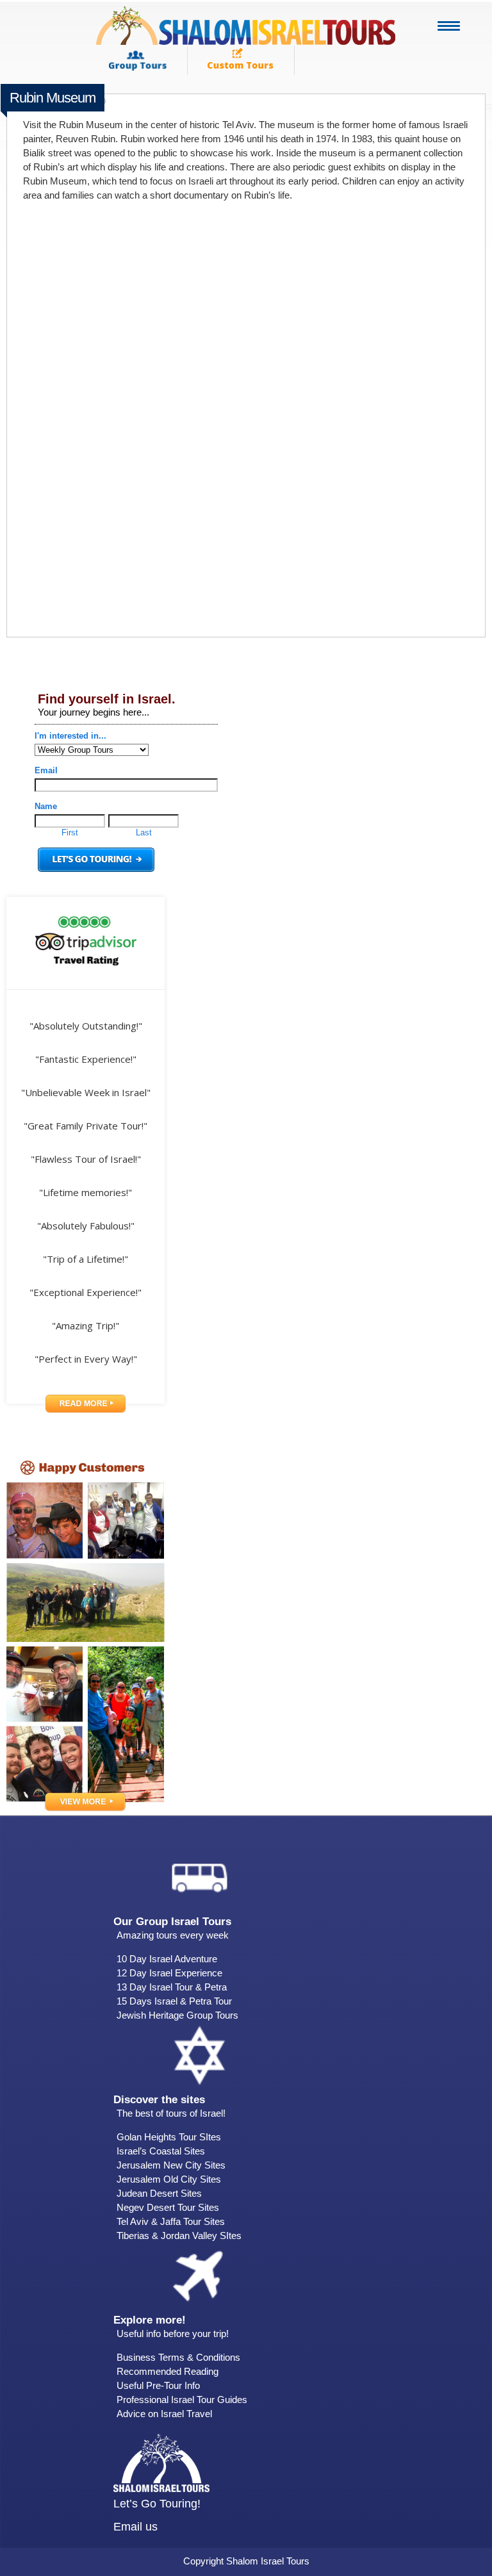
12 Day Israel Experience (169, 1973)
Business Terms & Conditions (178, 2357)
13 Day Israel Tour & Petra (172, 1987)
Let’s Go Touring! (157, 2504)
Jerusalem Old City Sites (169, 2179)
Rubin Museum (53, 98)
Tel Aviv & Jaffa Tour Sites (171, 2221)
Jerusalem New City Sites (171, 2165)
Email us (135, 2527)
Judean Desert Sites (159, 2193)
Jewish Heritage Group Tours (177, 2015)
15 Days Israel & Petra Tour (174, 2001)
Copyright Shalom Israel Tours (246, 2561)
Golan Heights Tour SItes (169, 2137)
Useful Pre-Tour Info (158, 2385)
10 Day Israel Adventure (167, 1959)
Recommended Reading (168, 2371)
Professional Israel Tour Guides (182, 2400)
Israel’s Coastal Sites (161, 2151)
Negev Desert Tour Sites (168, 2207)
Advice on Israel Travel (164, 2414)
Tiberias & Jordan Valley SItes (179, 2236)
